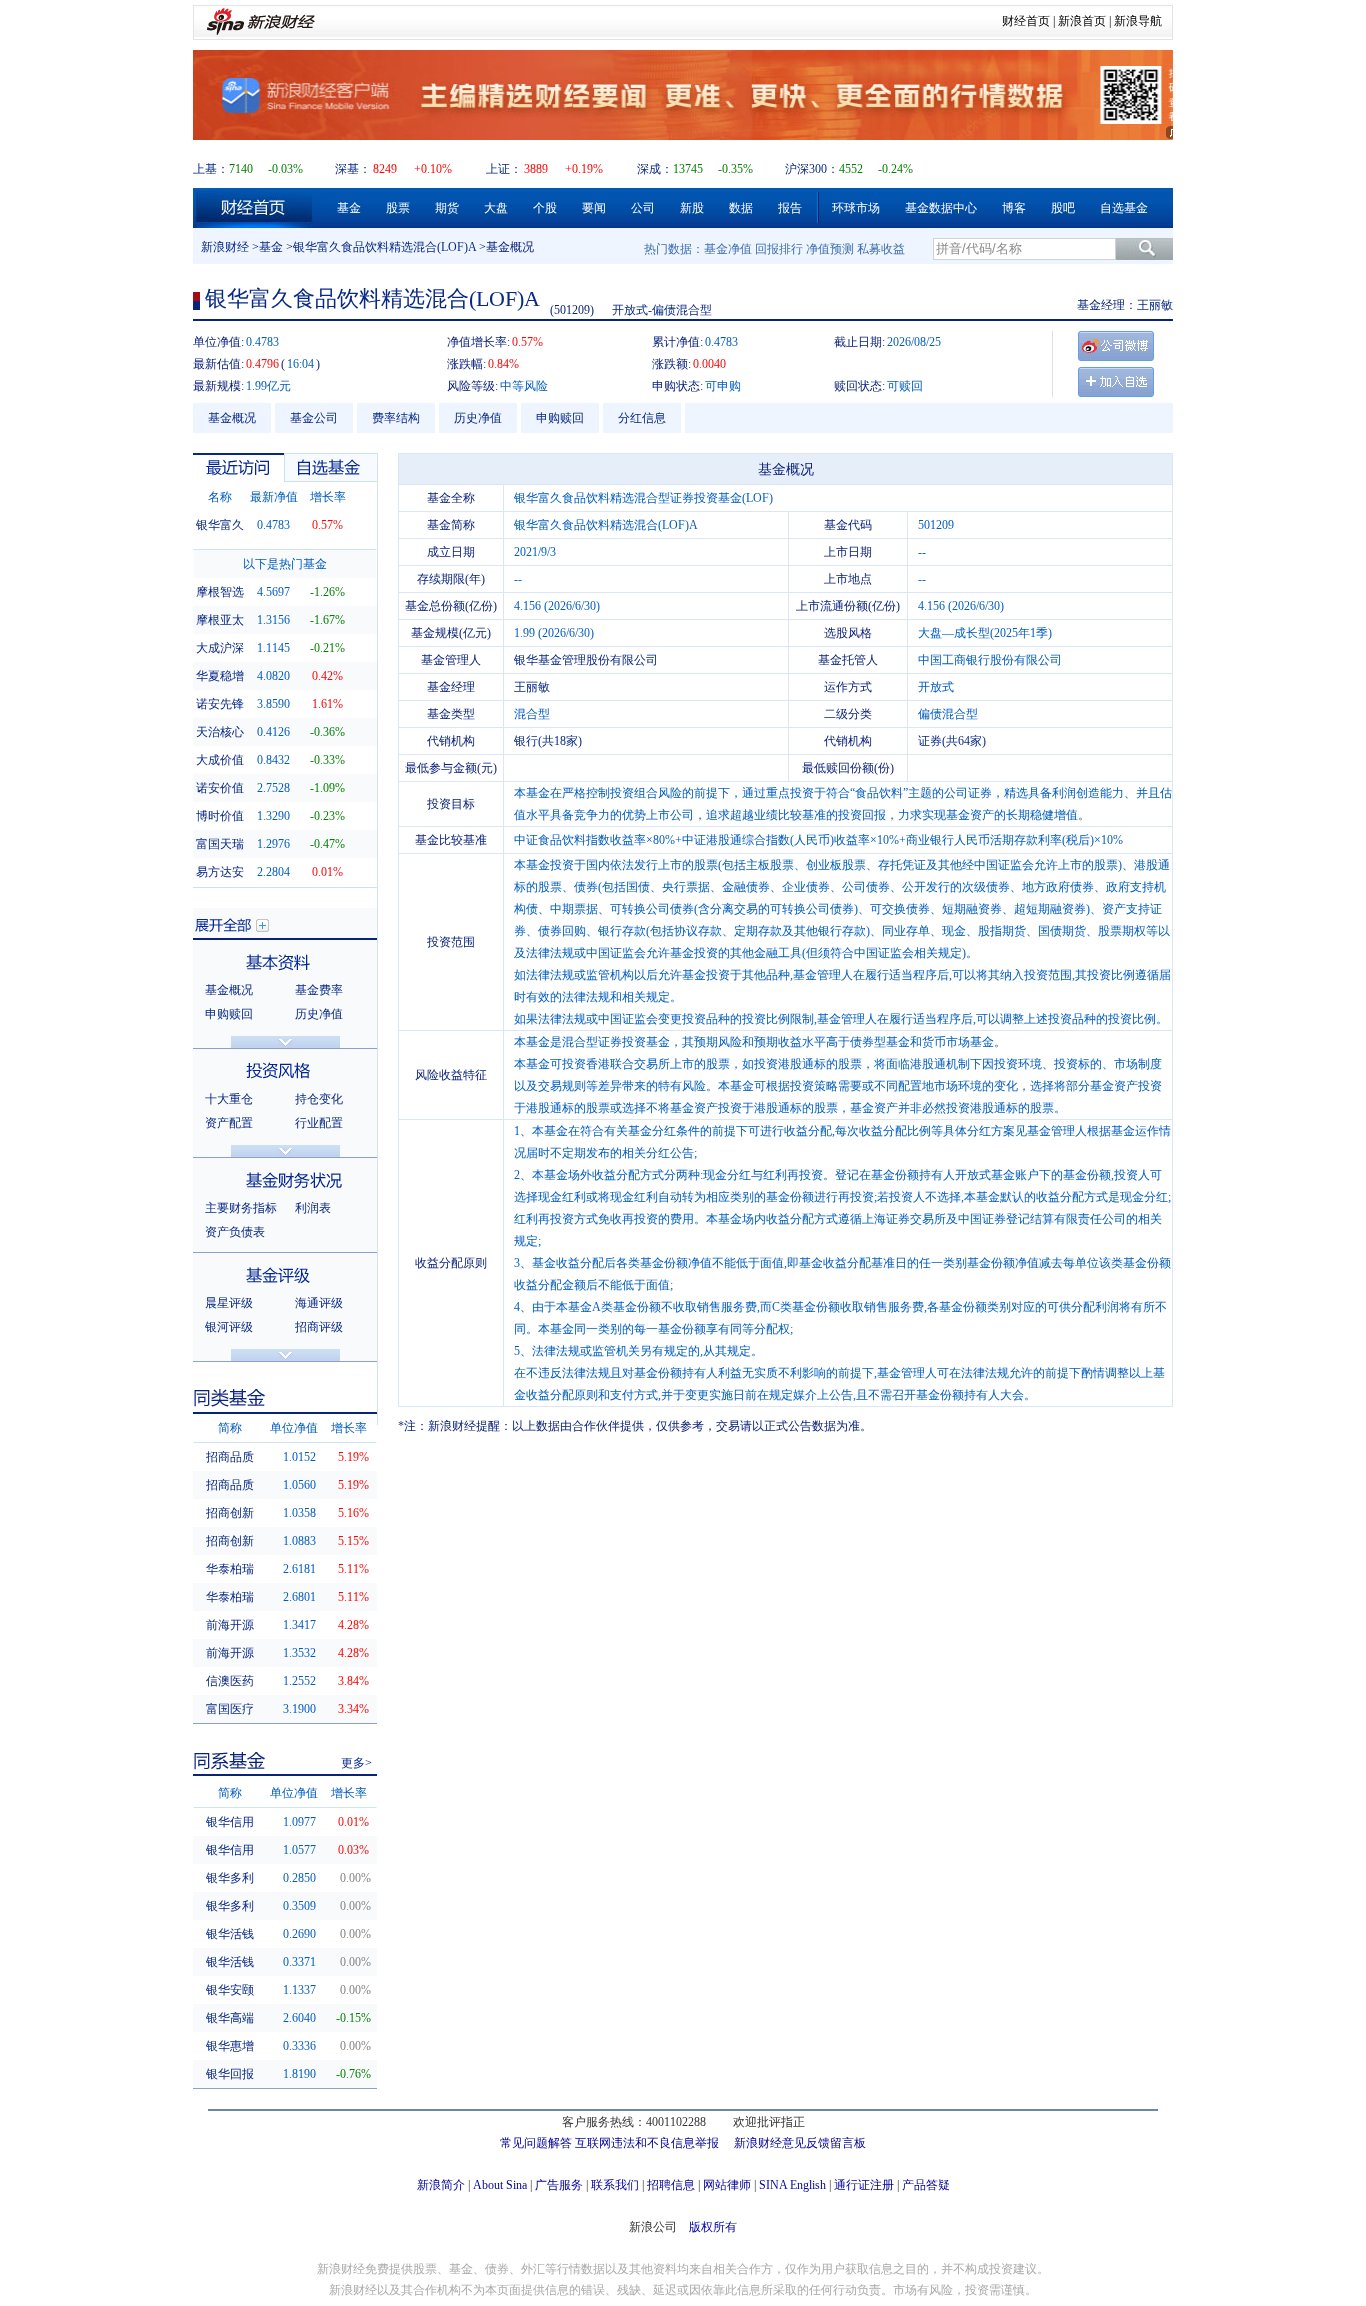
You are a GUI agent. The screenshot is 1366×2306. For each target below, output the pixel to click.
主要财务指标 (241, 1208)
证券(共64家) (952, 741)
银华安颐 (230, 1990)
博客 (1014, 208)
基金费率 (319, 990)
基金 (349, 208)
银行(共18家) (548, 741)
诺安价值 (220, 788)
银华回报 (230, 2074)
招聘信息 (671, 2185)
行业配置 (319, 1123)
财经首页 (1026, 21)
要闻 (594, 208)
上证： (504, 169)
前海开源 (230, 1625)
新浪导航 (1138, 21)
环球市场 (856, 208)
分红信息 (642, 418)
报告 (790, 208)
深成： (655, 169)
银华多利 (230, 1878)
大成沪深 (220, 648)
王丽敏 (1155, 305)
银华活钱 (230, 1934)
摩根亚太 (220, 620)
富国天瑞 (220, 844)
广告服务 (559, 2185)
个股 (545, 208)
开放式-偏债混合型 (662, 310)
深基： (353, 169)
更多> (356, 1763)
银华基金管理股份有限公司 (586, 660)
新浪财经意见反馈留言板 (800, 2143)
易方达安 (220, 872)
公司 (643, 208)
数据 (741, 208)
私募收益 (881, 249)
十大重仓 (229, 1099)
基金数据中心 (941, 208)
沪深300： (812, 169)
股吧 (1063, 208)
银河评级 (229, 1327)
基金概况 (232, 418)
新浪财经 (225, 247)
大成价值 (220, 760)
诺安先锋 (220, 704)
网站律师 (727, 2185)
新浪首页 (1082, 21)
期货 (447, 208)
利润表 (313, 1208)
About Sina (500, 2185)
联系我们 (615, 2185)
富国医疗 (230, 1709)
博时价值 (220, 816)
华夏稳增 (220, 676)
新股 (692, 208)
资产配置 (229, 1123)
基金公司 (314, 418)
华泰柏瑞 (230, 1569)
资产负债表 (235, 1232)
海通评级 (319, 1303)
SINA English (792, 2185)
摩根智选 (220, 592)
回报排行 (779, 249)
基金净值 (728, 249)
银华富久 (220, 525)
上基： (211, 169)
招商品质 (230, 1457)
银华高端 (230, 2018)
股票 (398, 208)
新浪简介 (441, 2185)
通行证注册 (864, 2185)
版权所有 (713, 2227)
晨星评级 (229, 1303)
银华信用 (230, 1822)
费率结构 (396, 418)
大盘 (496, 208)
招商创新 (230, 1513)
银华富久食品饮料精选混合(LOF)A (384, 247)
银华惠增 (230, 2046)
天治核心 (220, 732)
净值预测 (830, 249)
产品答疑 (926, 2185)
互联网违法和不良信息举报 (647, 2143)
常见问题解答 (536, 2143)
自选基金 (1124, 208)
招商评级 (319, 1327)
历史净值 (478, 418)
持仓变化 (319, 1099)
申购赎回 (560, 418)
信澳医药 (230, 1681)
